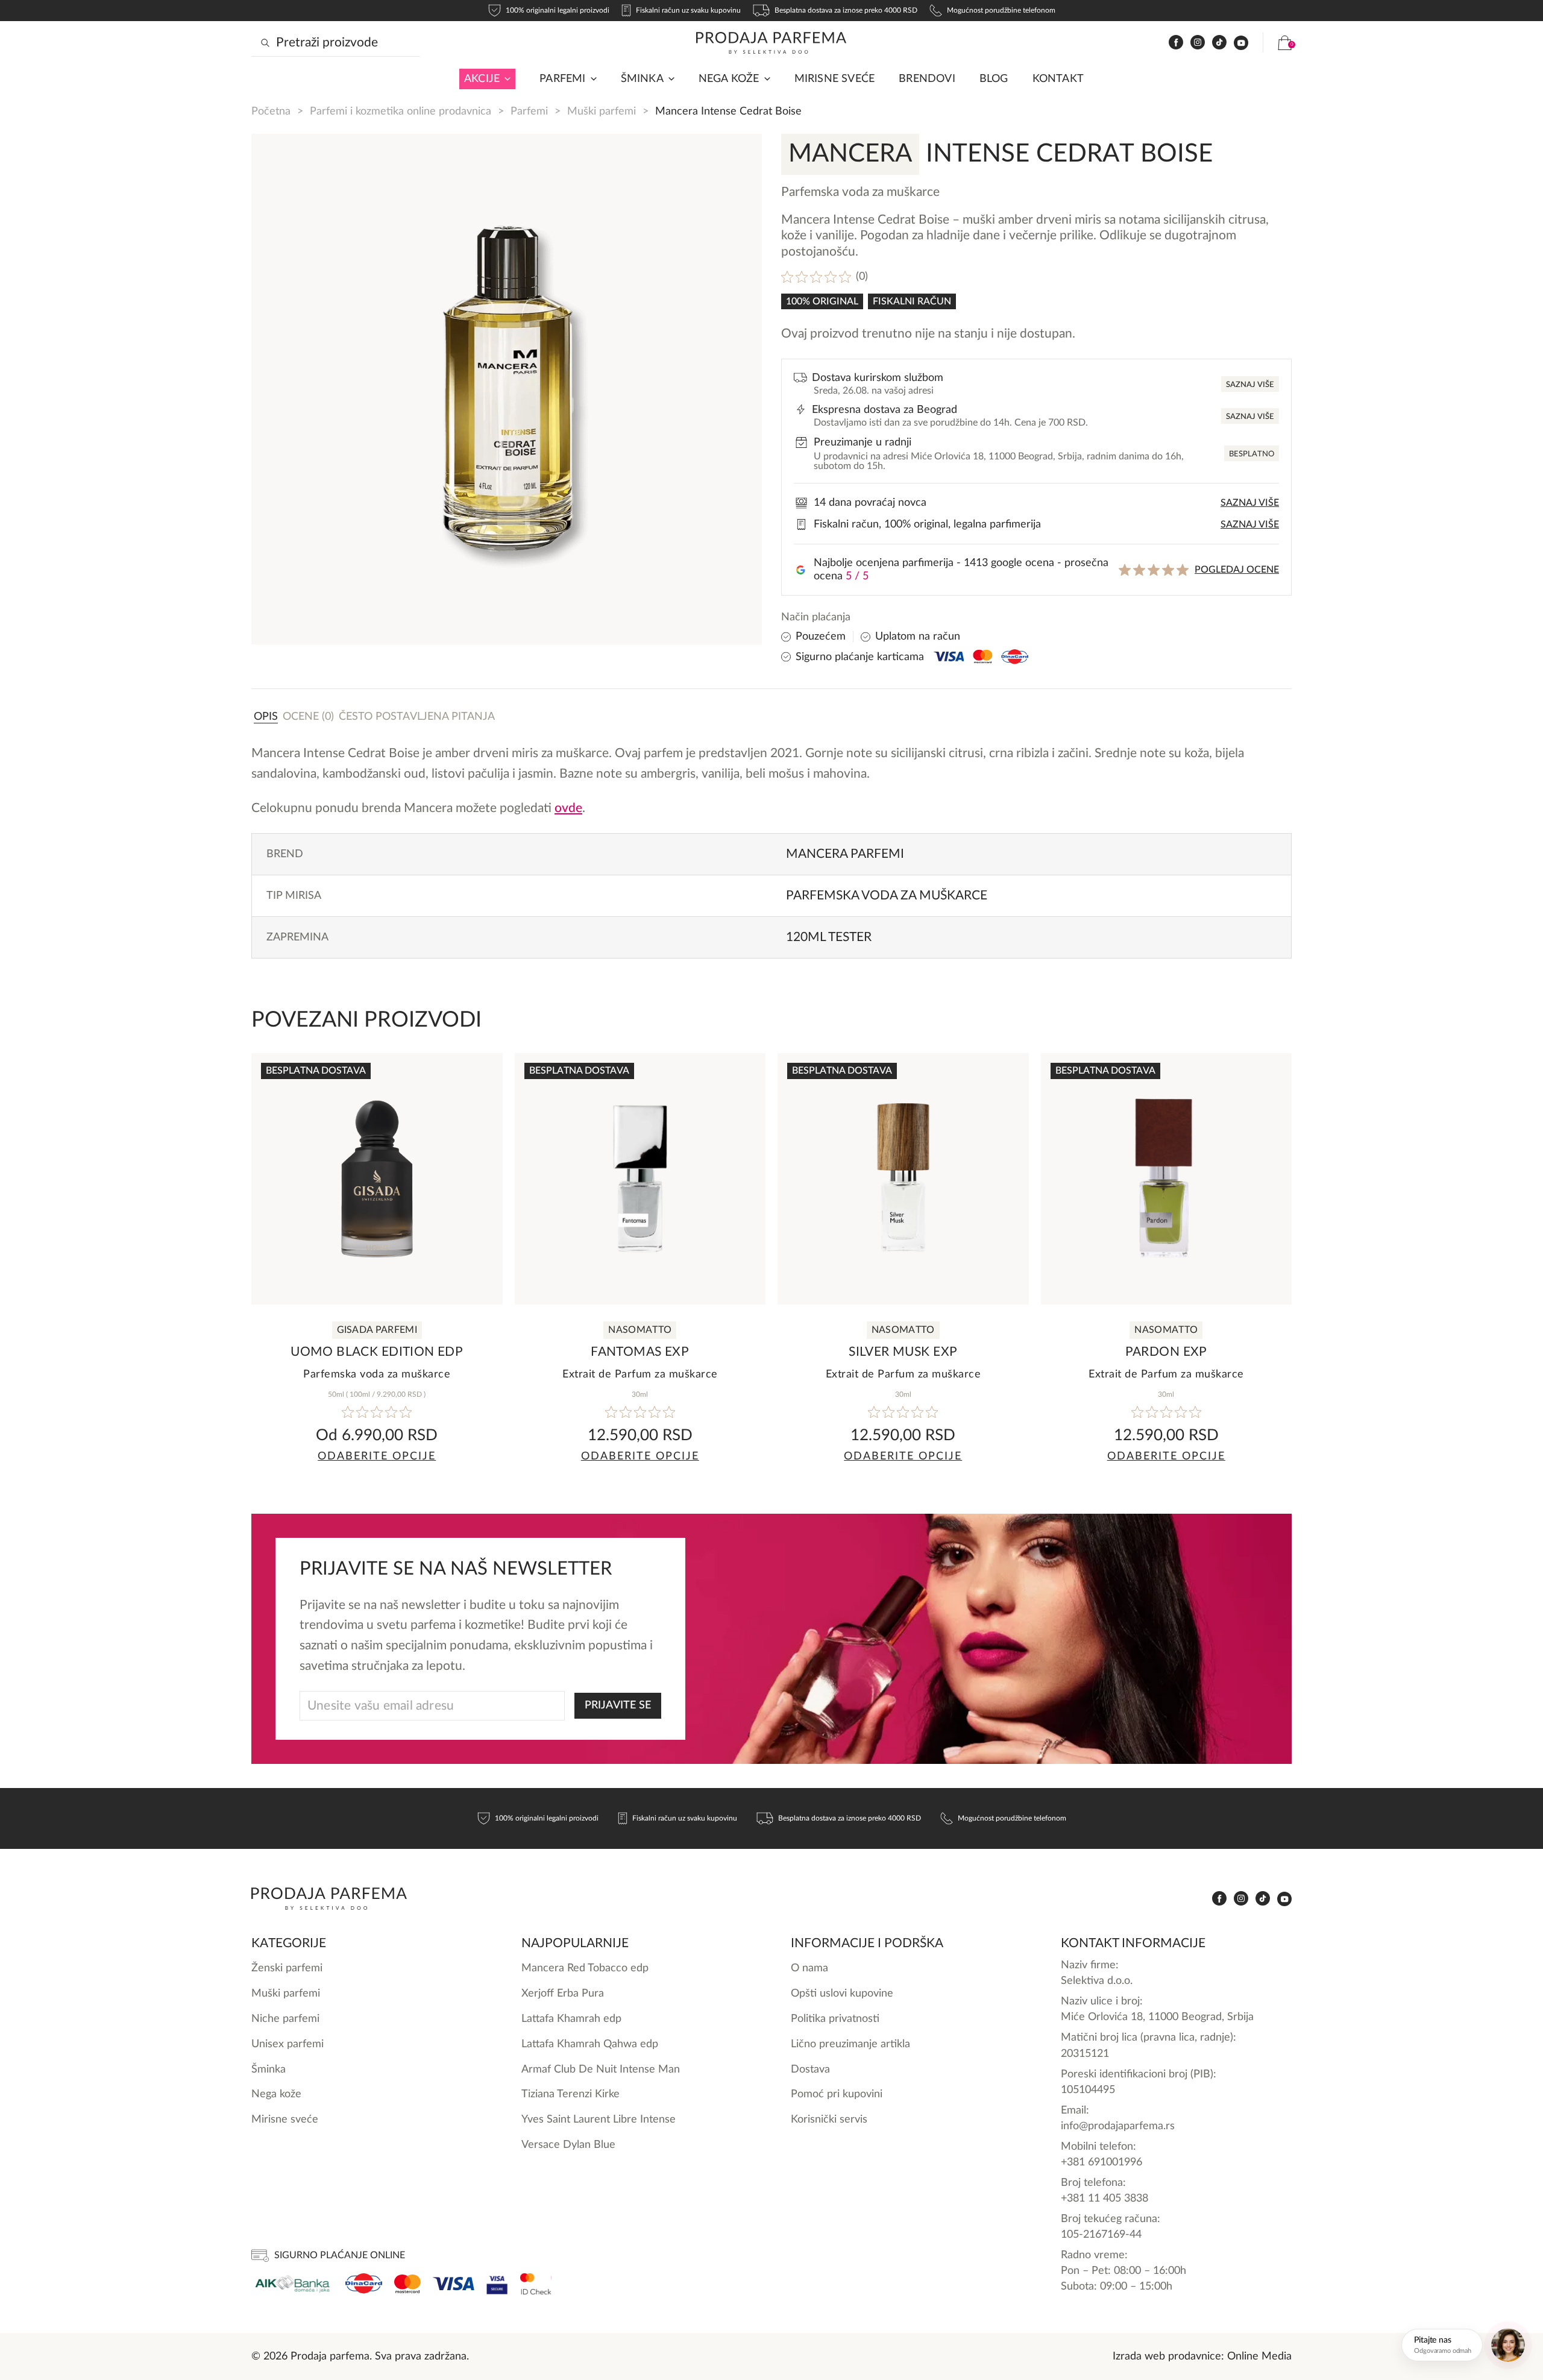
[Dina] (364, 2284)
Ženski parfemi (287, 1968)
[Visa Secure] (497, 2284)
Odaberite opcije (377, 1456)
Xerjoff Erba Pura (563, 1993)
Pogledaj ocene (1237, 570)
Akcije (482, 79)
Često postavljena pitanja (417, 716)
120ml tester (829, 937)
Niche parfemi (285, 2019)
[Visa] (454, 2284)
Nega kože (729, 79)
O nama (809, 1968)
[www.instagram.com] (1198, 42)
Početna (271, 111)
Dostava (810, 2069)
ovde (568, 808)
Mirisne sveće (835, 79)
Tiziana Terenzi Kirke (570, 2094)
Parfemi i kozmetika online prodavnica (401, 111)
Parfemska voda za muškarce (887, 896)
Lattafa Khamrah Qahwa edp (590, 2044)
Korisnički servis (829, 2119)
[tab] (266, 716)
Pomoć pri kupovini (837, 2094)
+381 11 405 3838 (1105, 2198)
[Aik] (292, 2284)
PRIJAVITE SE (618, 1705)
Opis (266, 716)
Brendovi (927, 79)
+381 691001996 (1101, 2162)
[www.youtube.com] (1241, 43)
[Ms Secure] (536, 2284)
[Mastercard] (407, 2284)
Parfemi (529, 111)
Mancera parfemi (845, 854)
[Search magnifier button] (265, 43)
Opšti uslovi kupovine (842, 1993)
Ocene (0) (308, 716)
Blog (994, 79)
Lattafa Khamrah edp (571, 2019)
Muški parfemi (602, 111)
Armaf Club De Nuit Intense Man (601, 2069)
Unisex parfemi (288, 2044)
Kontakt (1058, 79)
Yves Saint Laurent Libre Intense (599, 2119)
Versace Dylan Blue (568, 2145)
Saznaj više (1250, 385)
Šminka (642, 79)
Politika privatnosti (835, 2019)
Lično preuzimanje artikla (850, 2044)
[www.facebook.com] (1176, 42)
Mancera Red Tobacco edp (585, 1968)
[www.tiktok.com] (1219, 42)
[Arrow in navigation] (505, 79)
